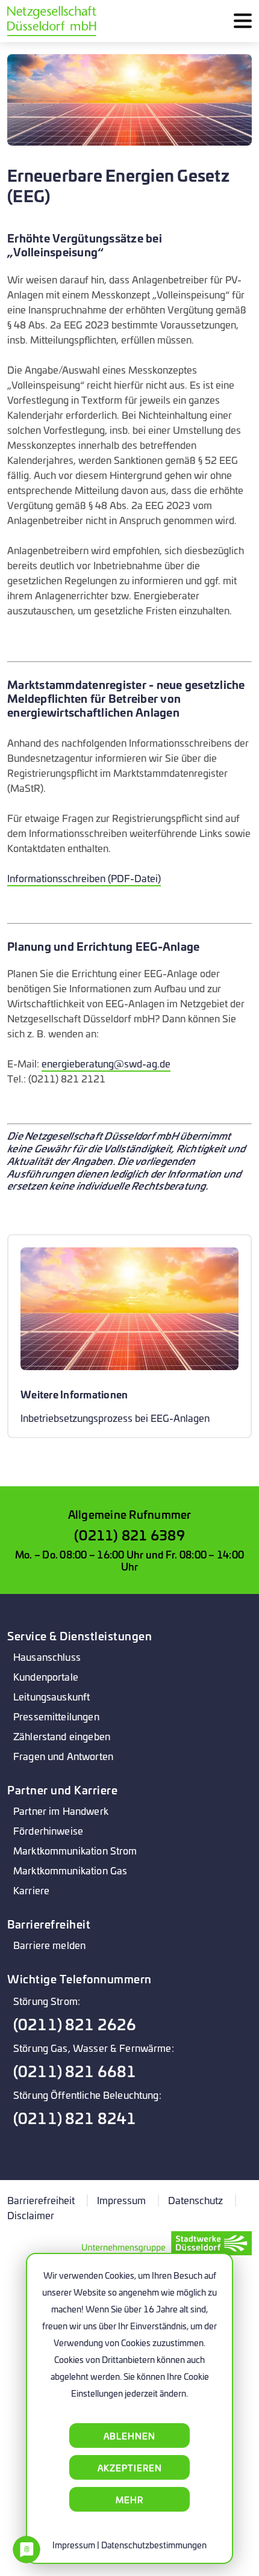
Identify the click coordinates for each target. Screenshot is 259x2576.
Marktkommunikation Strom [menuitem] (75, 1850)
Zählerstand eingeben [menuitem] (62, 1736)
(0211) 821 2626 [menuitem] (75, 2024)
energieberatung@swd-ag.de (106, 1063)
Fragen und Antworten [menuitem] (63, 1756)
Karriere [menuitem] (31, 1890)
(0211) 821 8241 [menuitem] (75, 2118)
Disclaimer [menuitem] (31, 2215)
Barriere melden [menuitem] (49, 1944)
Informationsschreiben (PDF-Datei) (84, 878)
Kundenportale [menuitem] (46, 1676)
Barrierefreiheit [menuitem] (41, 2200)
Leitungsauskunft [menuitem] (51, 1696)
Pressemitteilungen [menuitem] (56, 1716)
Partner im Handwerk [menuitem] (61, 1810)
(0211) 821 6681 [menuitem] (75, 2071)
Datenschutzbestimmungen (154, 2544)
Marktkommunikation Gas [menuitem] (70, 1870)
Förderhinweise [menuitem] (48, 1830)
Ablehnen (129, 2435)
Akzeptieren (130, 2467)
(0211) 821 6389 (129, 1534)
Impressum (74, 2544)
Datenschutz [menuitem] (195, 2200)
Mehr (129, 2499)
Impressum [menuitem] (121, 2200)
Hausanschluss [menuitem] (47, 1656)
